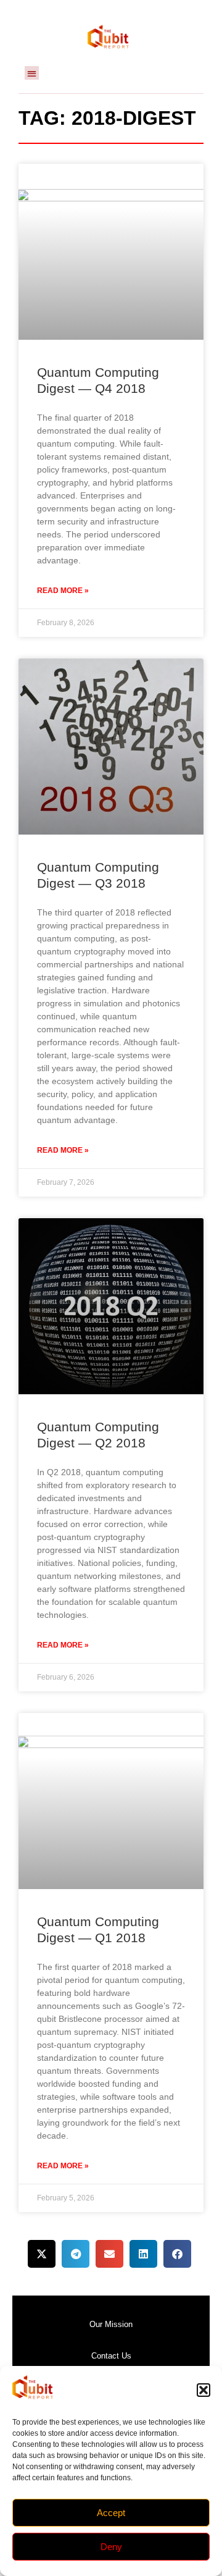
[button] (203, 2390)
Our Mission (111, 2324)
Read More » (63, 591)
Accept (111, 2513)
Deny (111, 2547)
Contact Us (111, 2356)
